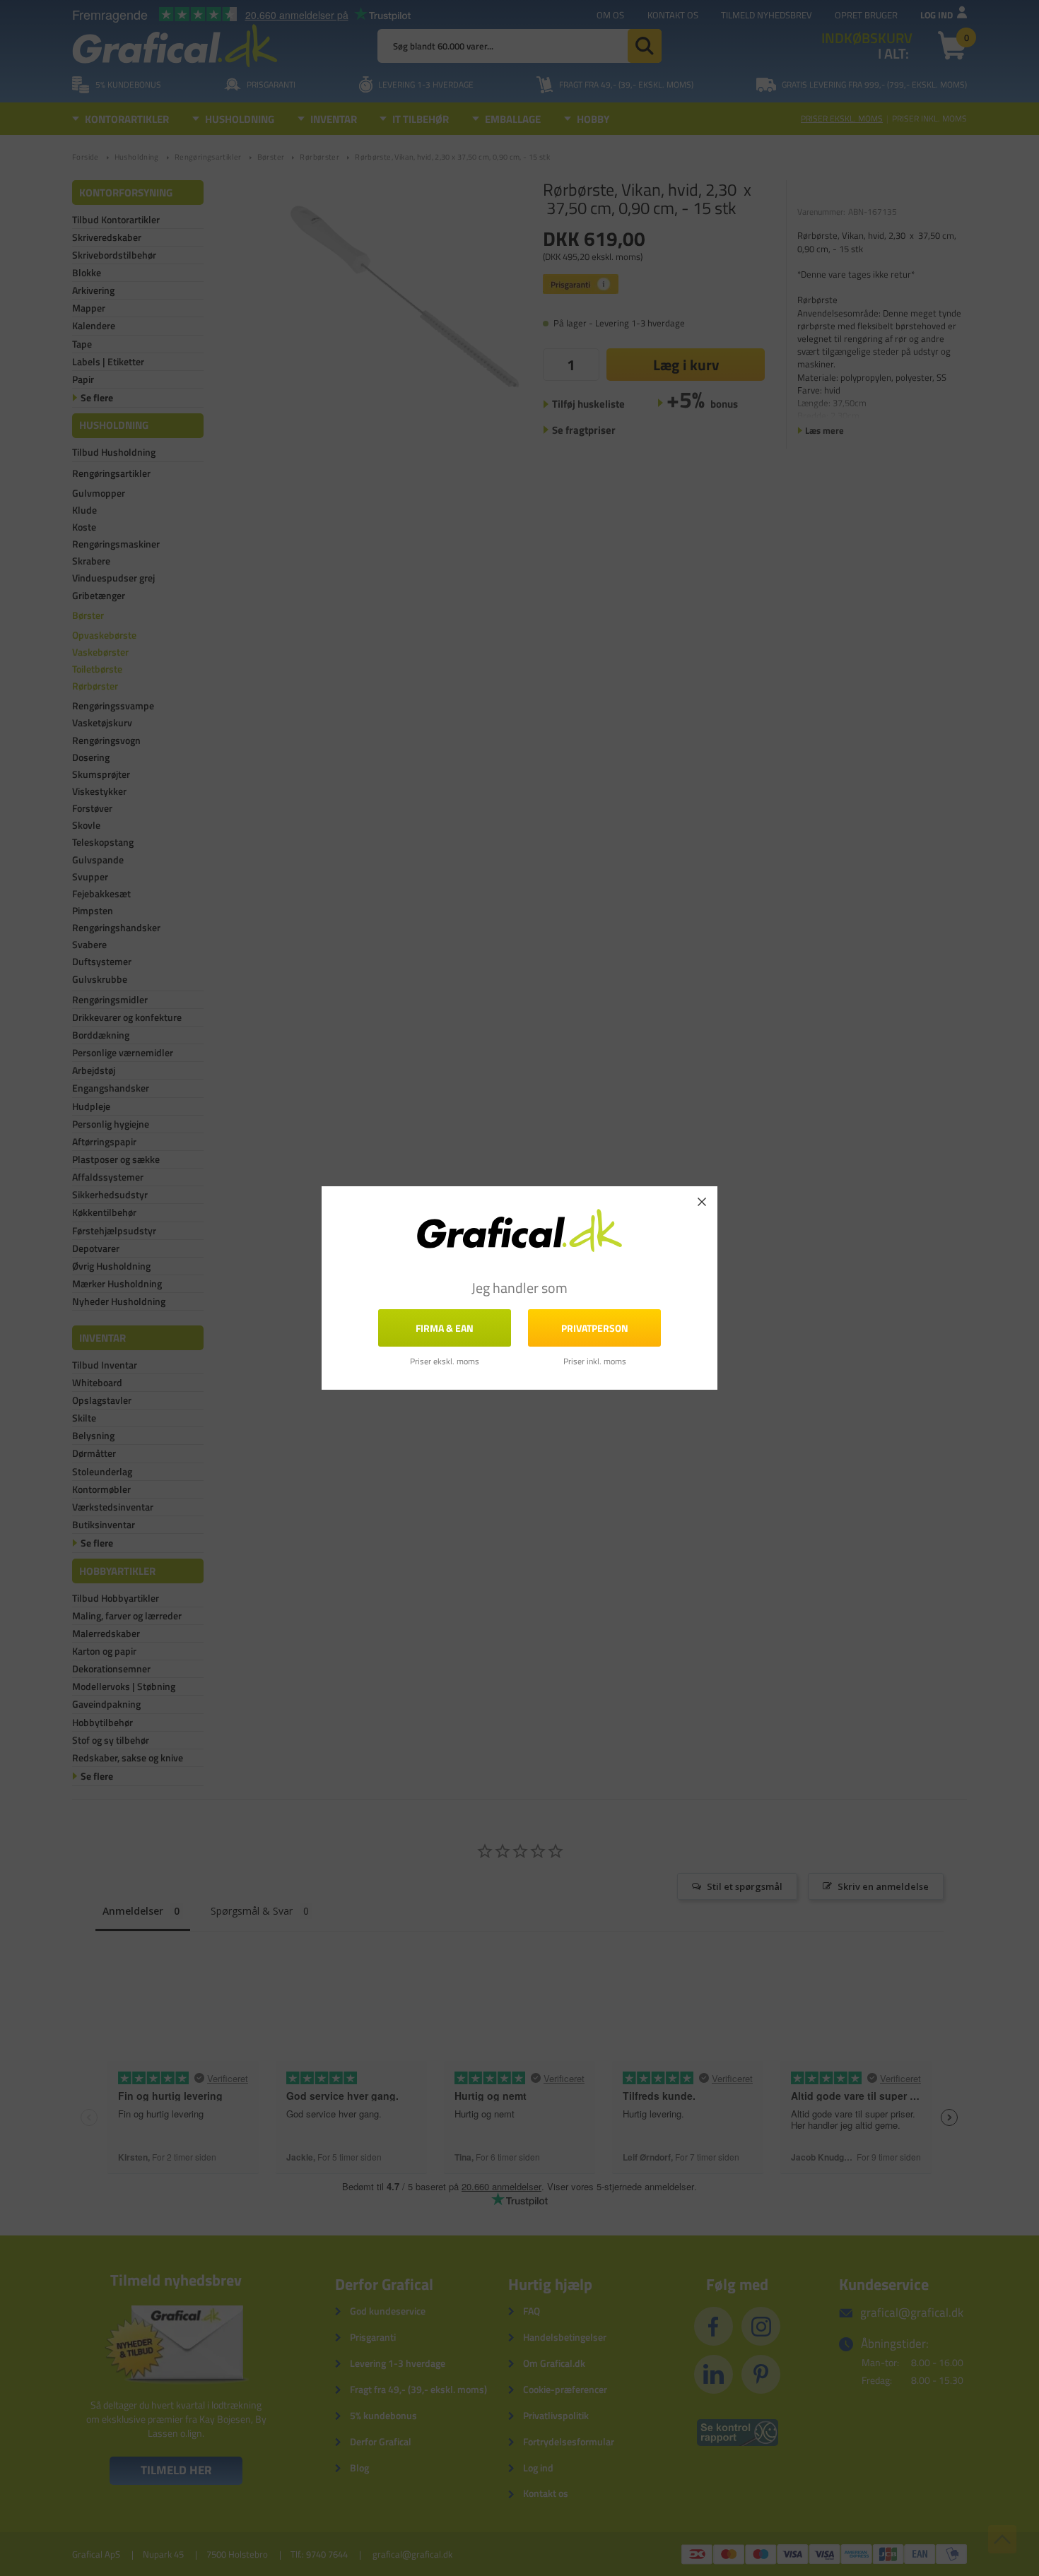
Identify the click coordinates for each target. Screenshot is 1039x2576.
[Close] (702, 1202)
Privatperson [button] (595, 1328)
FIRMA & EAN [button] (445, 1328)
